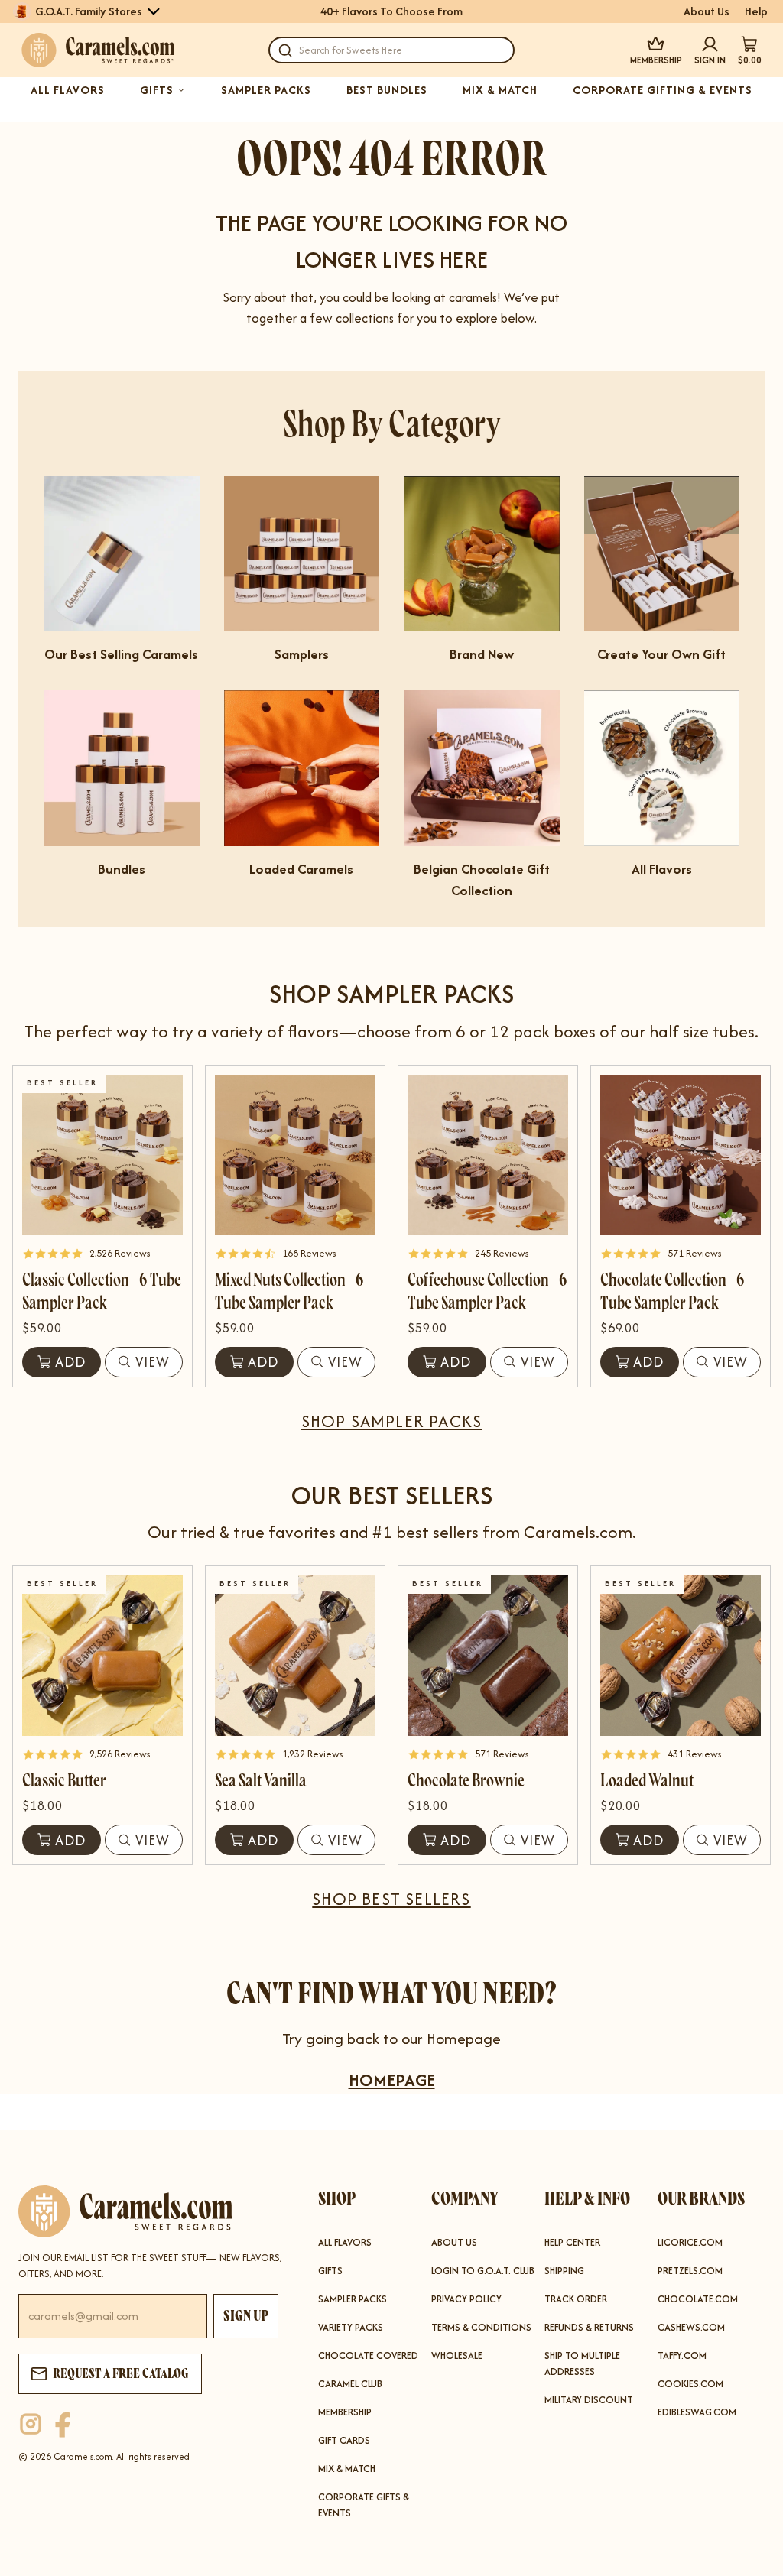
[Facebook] (63, 2425)
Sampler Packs (353, 2299)
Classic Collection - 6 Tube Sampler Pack (102, 1291)
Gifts (330, 2271)
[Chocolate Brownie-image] (488, 1656)
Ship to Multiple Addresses (582, 2363)
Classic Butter (64, 1781)
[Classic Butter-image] (102, 1656)
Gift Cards (344, 2440)
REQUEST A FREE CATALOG (121, 2373)
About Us (707, 11)
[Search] (285, 50)
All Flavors (345, 2242)
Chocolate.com (698, 2299)
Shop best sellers (391, 1899)
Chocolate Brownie (466, 1781)
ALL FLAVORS (68, 90)
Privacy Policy (466, 2299)
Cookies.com (690, 2384)
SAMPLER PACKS (266, 90)
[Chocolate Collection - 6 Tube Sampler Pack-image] (681, 1155)
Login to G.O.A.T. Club (483, 2271)
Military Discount (589, 2400)
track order (576, 2299)
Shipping (564, 2271)
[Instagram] (31, 2425)
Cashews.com (691, 2327)
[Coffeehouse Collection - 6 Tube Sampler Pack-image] (488, 1155)
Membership (345, 2412)
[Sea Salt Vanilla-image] (295, 1656)
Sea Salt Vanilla (261, 1781)
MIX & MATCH (500, 90)
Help (756, 11)
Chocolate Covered (368, 2355)
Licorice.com (690, 2242)
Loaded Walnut (647, 1781)
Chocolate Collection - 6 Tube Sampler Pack (673, 1291)
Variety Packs (351, 2327)
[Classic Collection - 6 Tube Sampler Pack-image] (102, 1155)
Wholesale (457, 2355)
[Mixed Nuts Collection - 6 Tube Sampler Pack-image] (295, 1155)
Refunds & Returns (589, 2327)
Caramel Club (350, 2384)
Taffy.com (682, 2355)
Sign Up (246, 2316)
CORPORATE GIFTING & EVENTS (663, 90)
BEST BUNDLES (387, 90)
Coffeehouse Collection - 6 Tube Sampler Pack (487, 1291)
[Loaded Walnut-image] (681, 1656)
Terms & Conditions (481, 2327)
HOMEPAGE (392, 2080)
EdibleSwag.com (697, 2412)
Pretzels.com (690, 2271)
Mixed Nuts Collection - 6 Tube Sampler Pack (289, 1291)
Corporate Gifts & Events (364, 2505)
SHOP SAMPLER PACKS (392, 1421)
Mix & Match (347, 2469)
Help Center (572, 2242)
